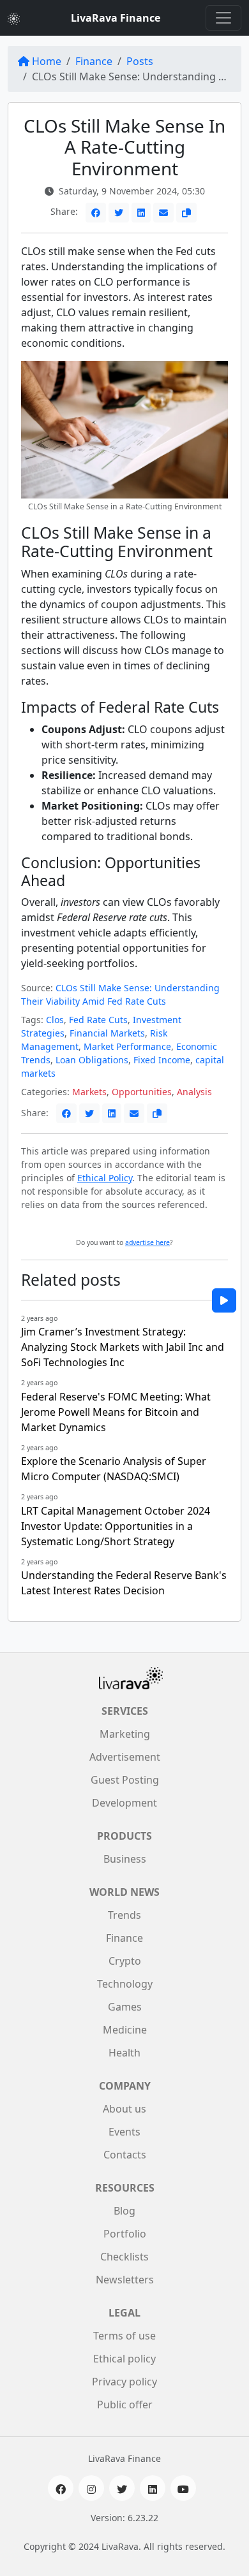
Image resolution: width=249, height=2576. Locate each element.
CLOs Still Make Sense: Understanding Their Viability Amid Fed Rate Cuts (120, 994)
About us (124, 2109)
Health (124, 2053)
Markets (89, 1092)
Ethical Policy (105, 1178)
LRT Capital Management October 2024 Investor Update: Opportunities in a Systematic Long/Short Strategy (116, 1526)
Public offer (125, 2405)
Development (124, 1803)
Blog (124, 2211)
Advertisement (125, 1757)
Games (125, 2007)
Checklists (124, 2257)
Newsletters (125, 2280)
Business (125, 1859)
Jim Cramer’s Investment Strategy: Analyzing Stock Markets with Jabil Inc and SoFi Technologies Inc (123, 1347)
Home (47, 61)
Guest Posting (125, 1780)
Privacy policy (124, 2382)
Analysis (194, 1092)
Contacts (125, 2155)
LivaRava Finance (116, 18)
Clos (55, 1020)
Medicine (125, 2030)
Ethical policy (124, 2359)
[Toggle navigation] (223, 18)
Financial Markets (107, 1033)
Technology (125, 1984)
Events (124, 2132)
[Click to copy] (186, 213)
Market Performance (127, 1046)
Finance (94, 61)
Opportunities (142, 1092)
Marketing (125, 1734)
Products (124, 1836)
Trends (124, 1915)
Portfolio (125, 2234)
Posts (140, 61)
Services (125, 1711)
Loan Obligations (92, 1060)
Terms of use (124, 2336)
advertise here (147, 1242)
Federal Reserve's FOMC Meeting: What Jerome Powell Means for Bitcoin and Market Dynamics (116, 1412)
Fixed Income (162, 1060)
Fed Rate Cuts (98, 1020)
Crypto (125, 1961)
